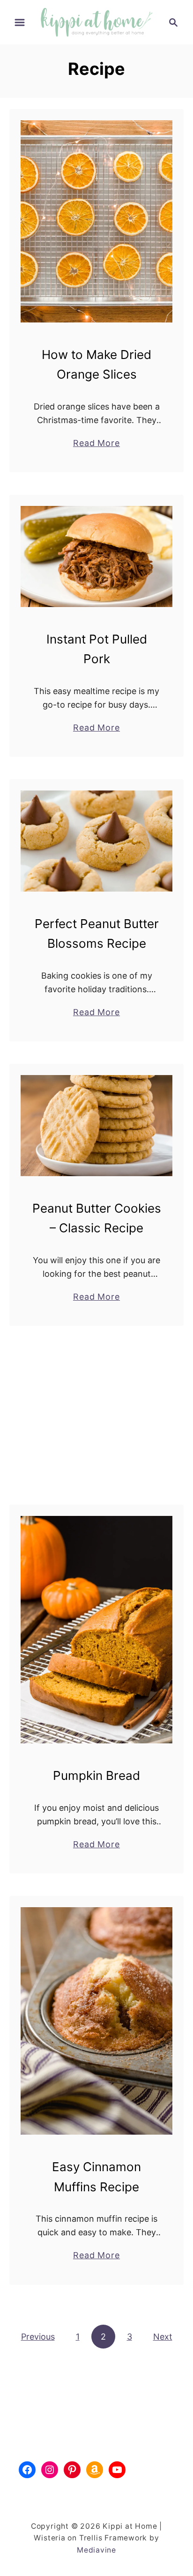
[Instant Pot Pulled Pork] (96, 556)
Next (163, 2337)
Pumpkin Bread (96, 1775)
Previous (38, 2337)
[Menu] (20, 22)
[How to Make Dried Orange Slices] (96, 221)
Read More (96, 444)
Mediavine (96, 2550)
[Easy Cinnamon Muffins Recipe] (96, 2021)
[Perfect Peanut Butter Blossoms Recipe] (96, 841)
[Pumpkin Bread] (96, 1630)
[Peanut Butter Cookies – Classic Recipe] (96, 1126)
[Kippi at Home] (96, 21)
